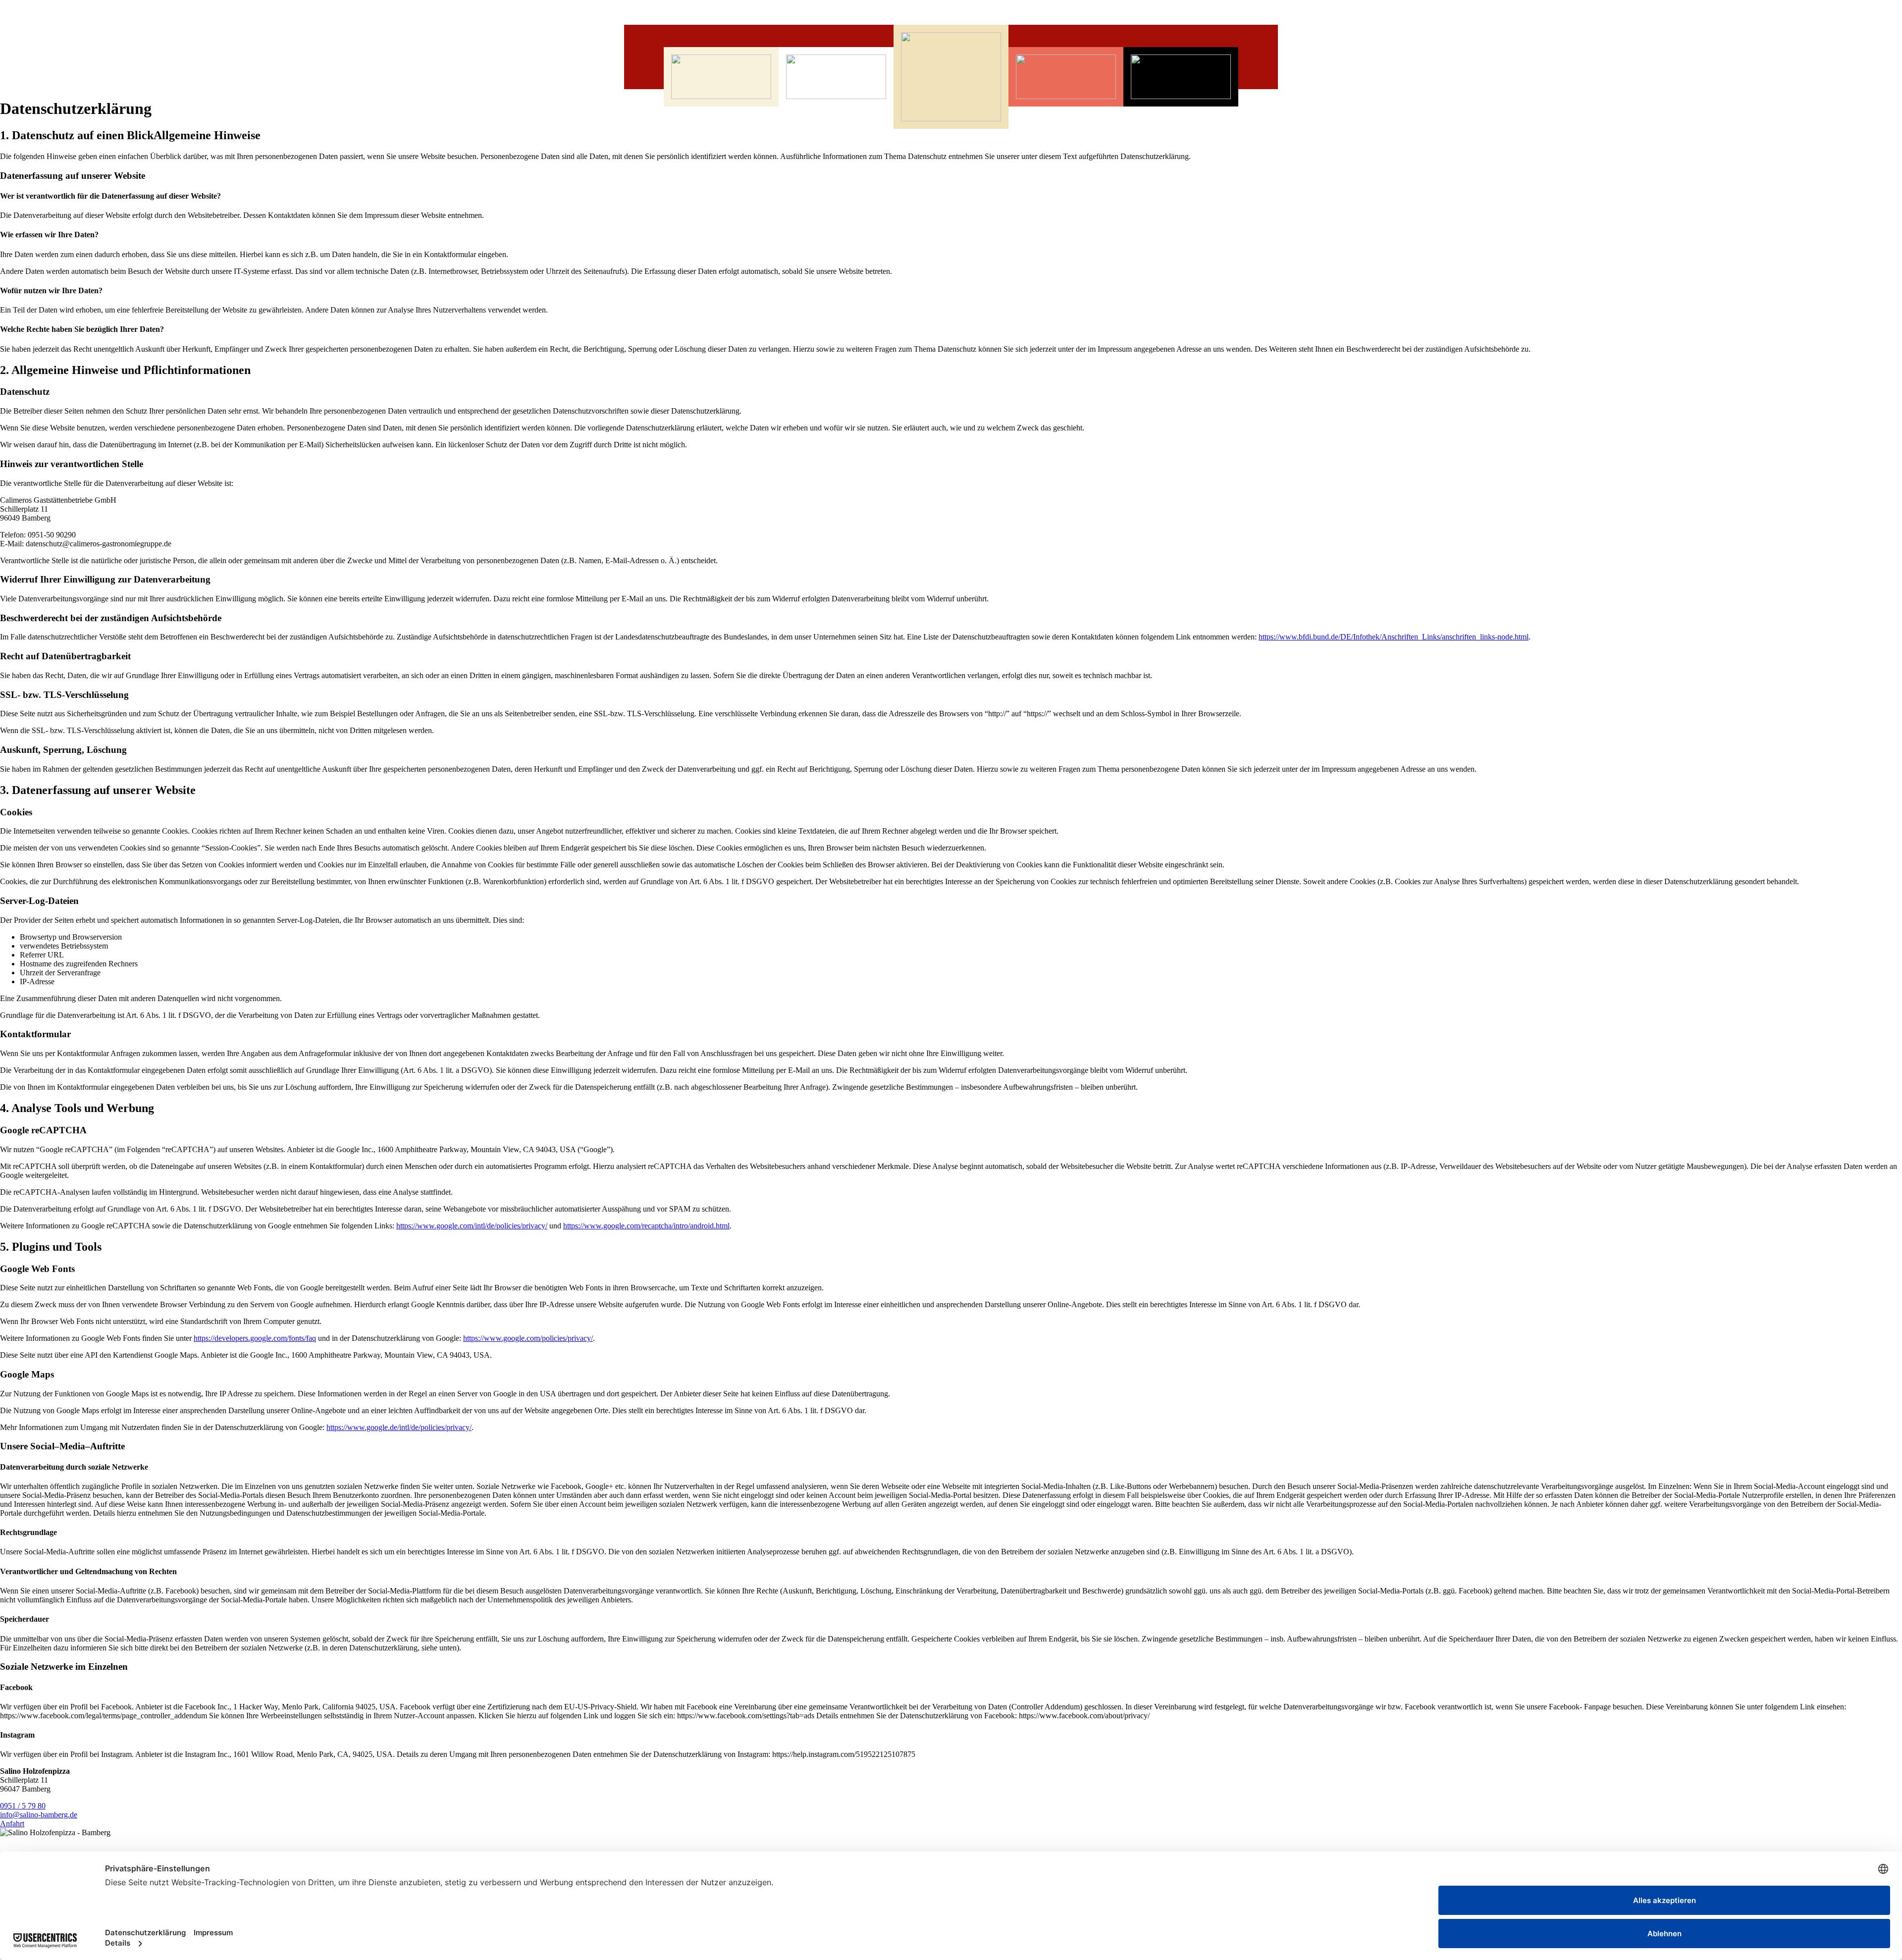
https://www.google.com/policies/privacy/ (528, 1338)
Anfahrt (12, 1824)
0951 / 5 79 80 (23, 1806)
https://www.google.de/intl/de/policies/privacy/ (399, 1427)
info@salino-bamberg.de (39, 1815)
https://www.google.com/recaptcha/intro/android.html (646, 1226)
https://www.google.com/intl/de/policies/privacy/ (472, 1226)
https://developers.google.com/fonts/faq (255, 1338)
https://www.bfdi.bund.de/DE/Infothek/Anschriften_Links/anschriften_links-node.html (1394, 637)
